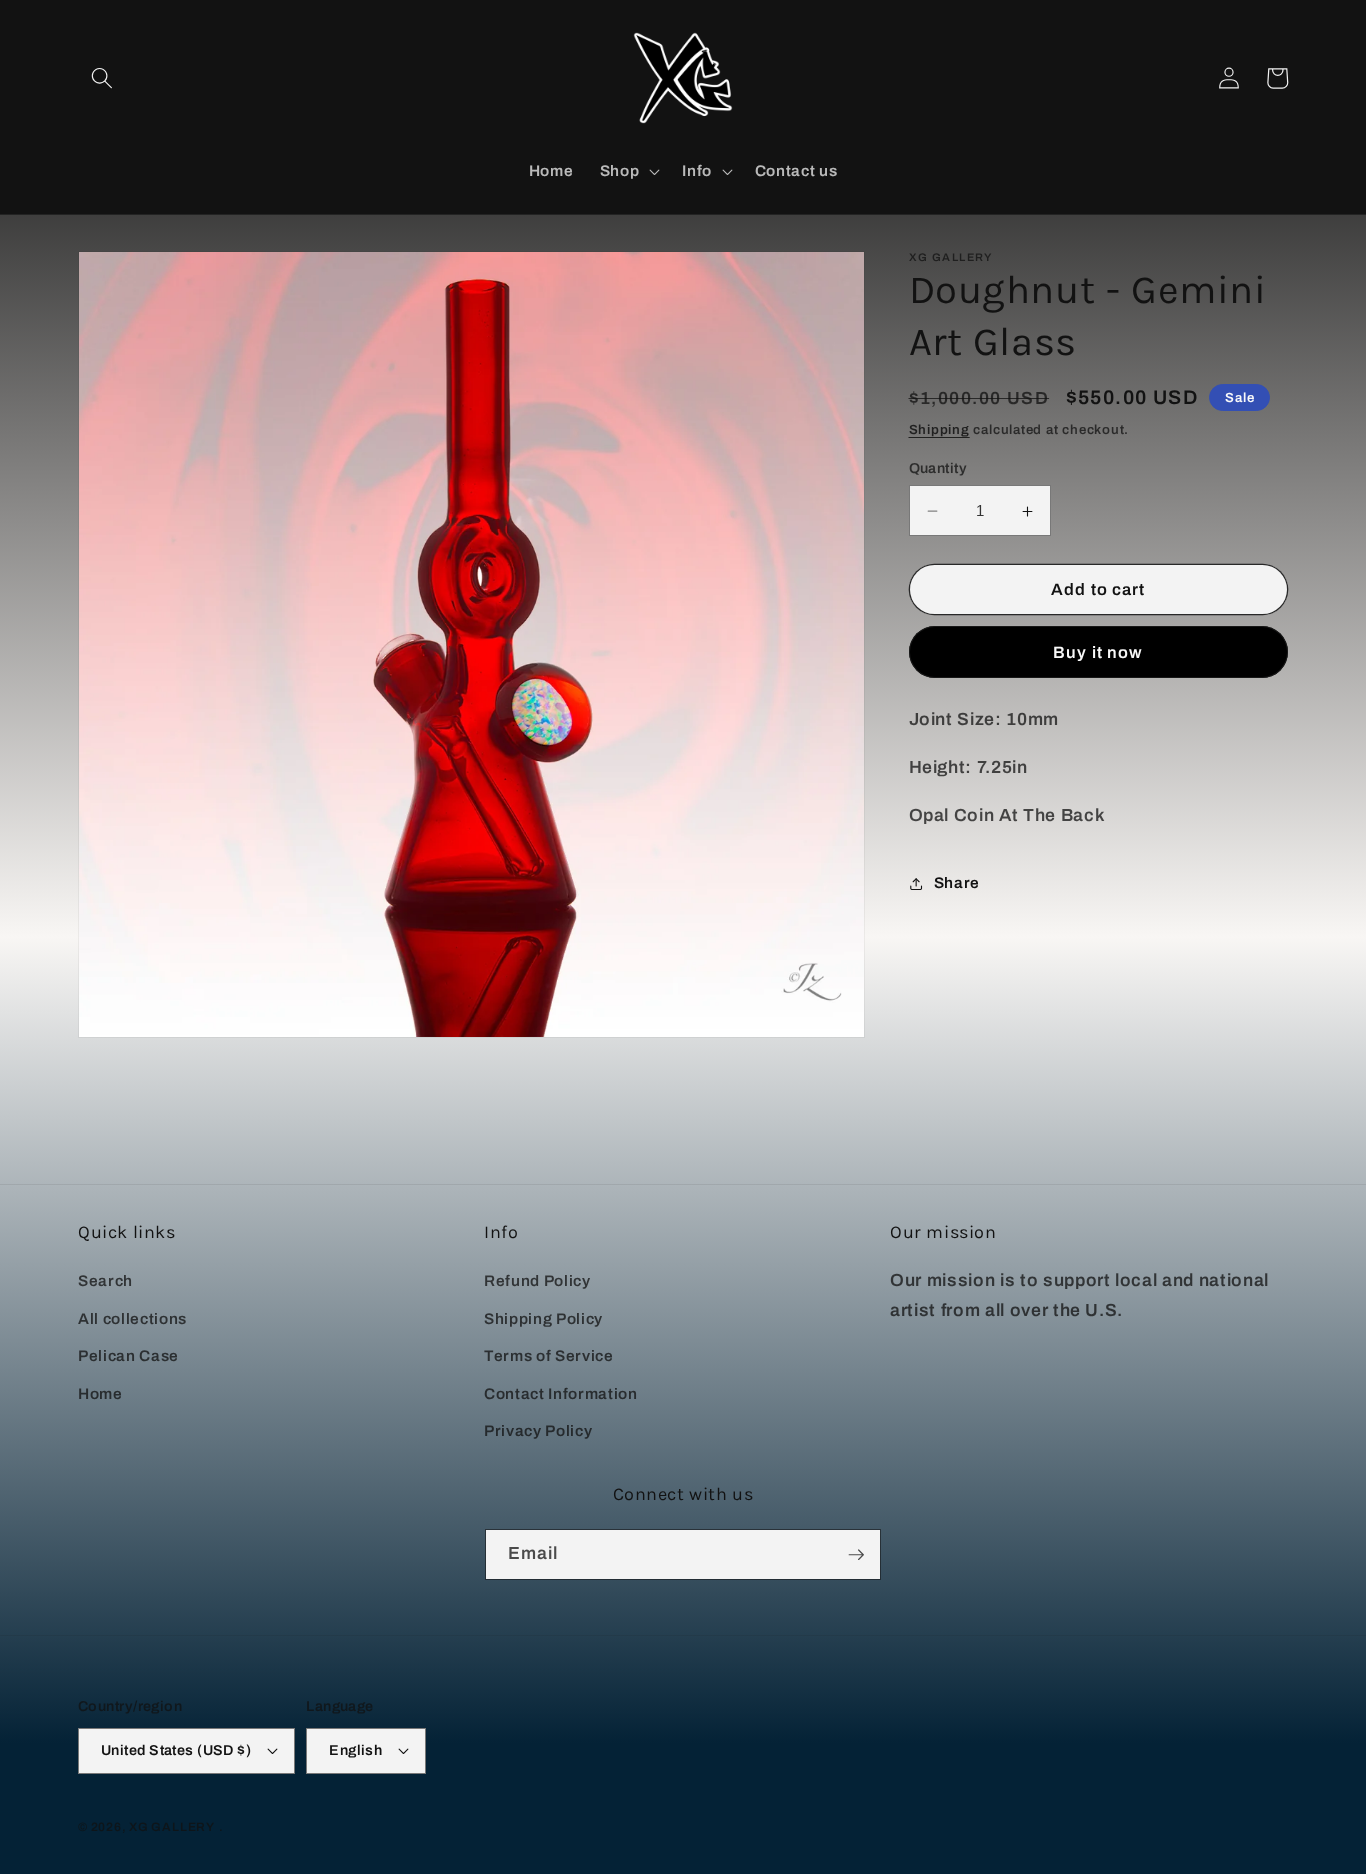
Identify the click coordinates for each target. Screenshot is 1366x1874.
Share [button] (957, 883)
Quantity (938, 468)
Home (100, 1393)
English (355, 1750)
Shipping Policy (543, 1318)
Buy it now (1098, 652)
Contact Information (561, 1393)
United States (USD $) (176, 1750)
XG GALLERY (172, 1827)
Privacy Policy (538, 1430)
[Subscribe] (856, 1555)
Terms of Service (549, 1355)
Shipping (939, 430)
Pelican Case (128, 1355)
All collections (132, 1318)
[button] (102, 78)
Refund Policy (537, 1280)
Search (105, 1280)
